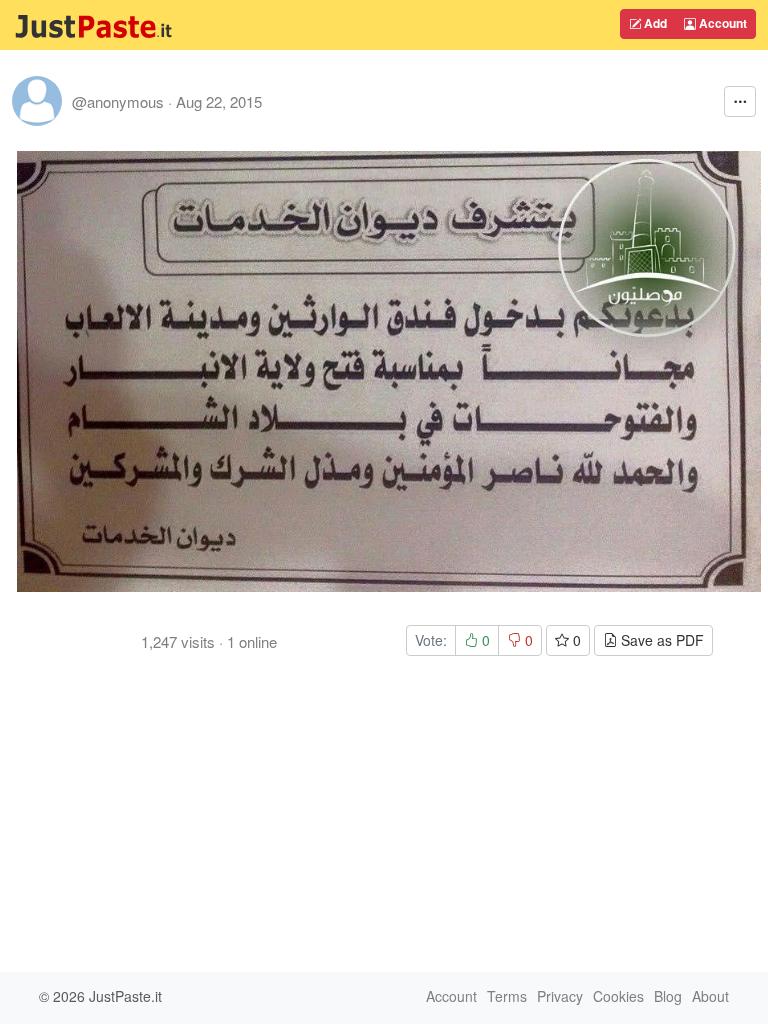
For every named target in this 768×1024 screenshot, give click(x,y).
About (710, 996)
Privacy (560, 996)
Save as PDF (660, 640)
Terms (507, 996)
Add (654, 23)
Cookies (618, 996)
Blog (668, 996)
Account (721, 23)
